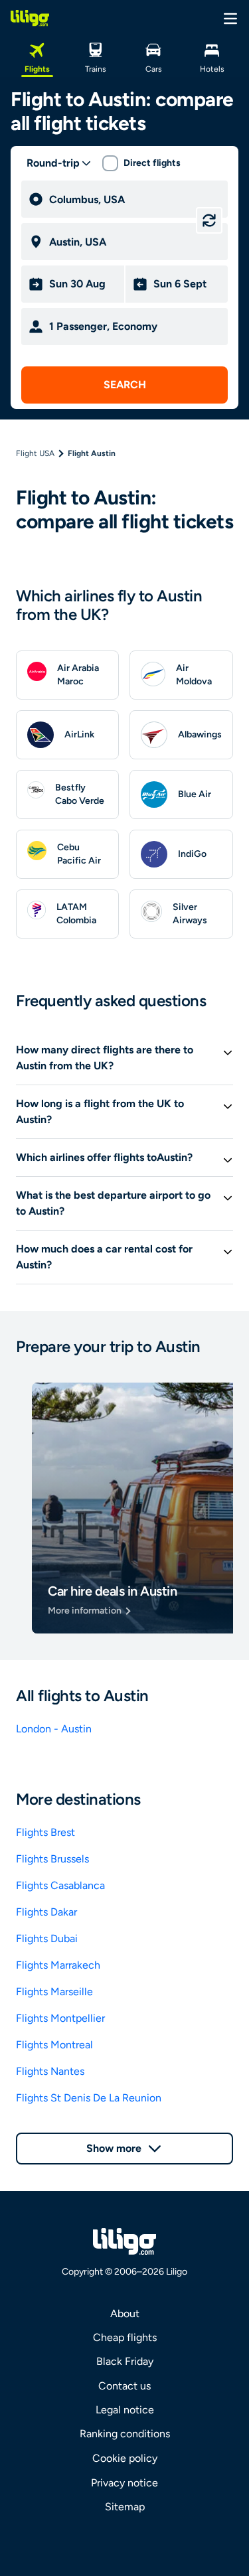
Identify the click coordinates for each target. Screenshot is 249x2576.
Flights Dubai (47, 1938)
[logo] (30, 18)
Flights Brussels (52, 1859)
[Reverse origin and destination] (209, 220)
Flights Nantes (50, 2071)
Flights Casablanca (60, 1885)
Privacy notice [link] (124, 2483)
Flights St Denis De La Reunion (89, 2098)
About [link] (125, 2313)
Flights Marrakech (58, 1965)
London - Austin (54, 1729)
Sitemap (125, 2507)
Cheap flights (125, 2337)
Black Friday (125, 2361)
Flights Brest (45, 1832)
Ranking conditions (125, 2434)
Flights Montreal (54, 2045)
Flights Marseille (54, 1992)
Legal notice (125, 2410)
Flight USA (35, 453)
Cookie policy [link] (125, 2458)
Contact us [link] (124, 2386)
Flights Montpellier (60, 2018)
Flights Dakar (46, 1912)
